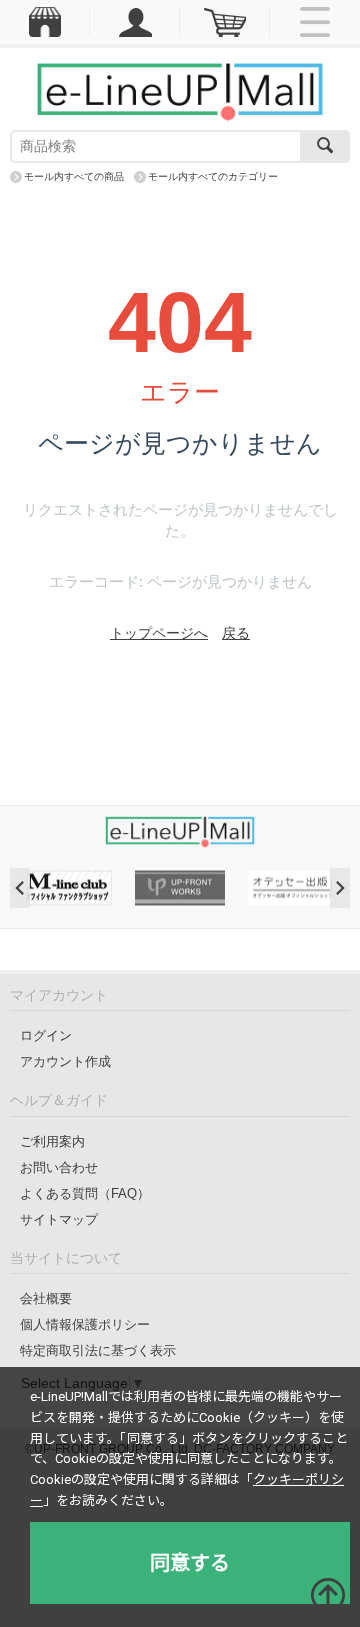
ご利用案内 (52, 1141)
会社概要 (46, 1298)
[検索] (325, 146)
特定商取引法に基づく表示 (98, 1350)
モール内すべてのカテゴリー (213, 176)
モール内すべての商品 (74, 176)
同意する (190, 1563)
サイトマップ (59, 1219)
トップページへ (159, 633)
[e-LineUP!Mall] (180, 91)
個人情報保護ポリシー (85, 1324)
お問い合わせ (59, 1167)
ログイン (46, 1035)
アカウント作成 (65, 1061)
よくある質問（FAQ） (85, 1193)
